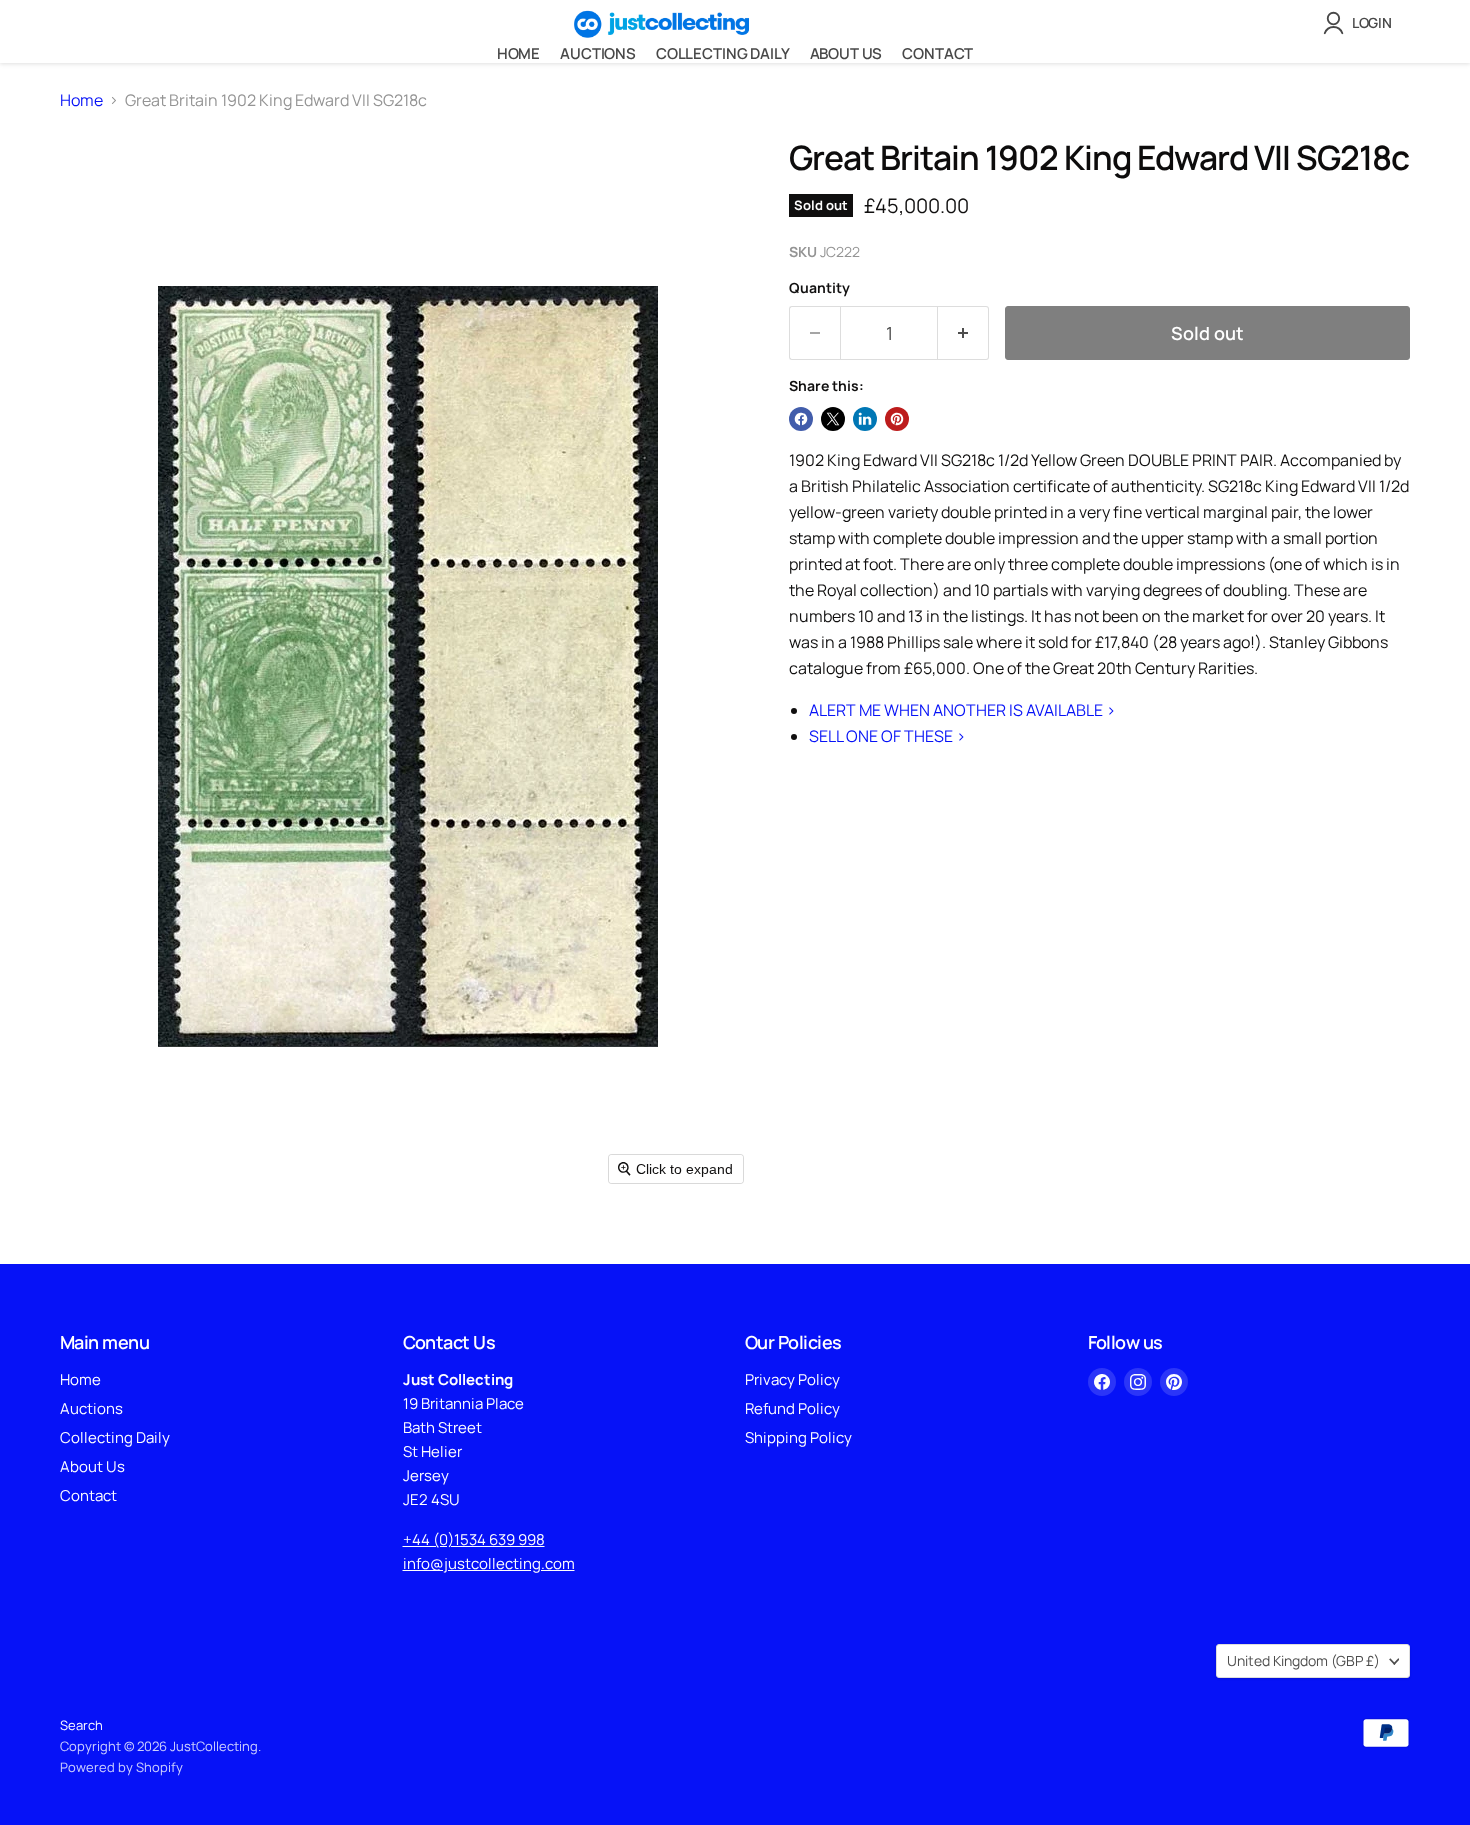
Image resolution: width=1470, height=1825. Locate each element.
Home (518, 53)
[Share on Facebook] (801, 419)
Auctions (598, 53)
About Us (846, 53)
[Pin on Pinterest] (897, 419)
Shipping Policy (798, 1437)
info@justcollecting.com (489, 1563)
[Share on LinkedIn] (865, 419)
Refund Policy (792, 1408)
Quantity (819, 288)
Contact (937, 53)
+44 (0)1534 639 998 (474, 1539)
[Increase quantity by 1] (963, 333)
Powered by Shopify (121, 1767)
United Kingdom (1303, 1660)
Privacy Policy (792, 1379)
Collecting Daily (723, 53)
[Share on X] (833, 419)
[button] (1361, 23)
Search (81, 1725)
